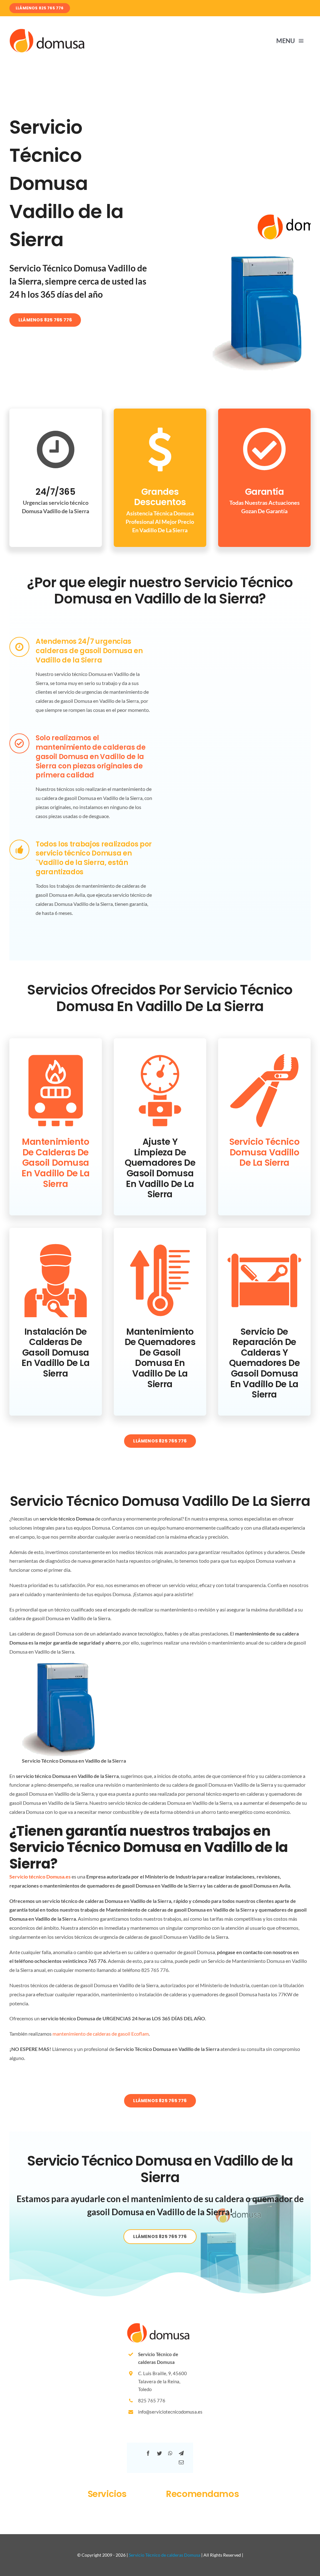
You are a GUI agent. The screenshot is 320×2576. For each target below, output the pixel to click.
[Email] (181, 2462)
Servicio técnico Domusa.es (40, 1876)
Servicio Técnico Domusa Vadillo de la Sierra (264, 1152)
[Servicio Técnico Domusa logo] (47, 31)
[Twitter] (159, 2453)
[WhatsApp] (170, 2453)
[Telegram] (181, 2453)
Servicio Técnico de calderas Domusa (165, 2555)
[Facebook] (148, 2453)
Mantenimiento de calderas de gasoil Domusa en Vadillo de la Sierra (55, 1163)
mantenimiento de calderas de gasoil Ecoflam (101, 2034)
